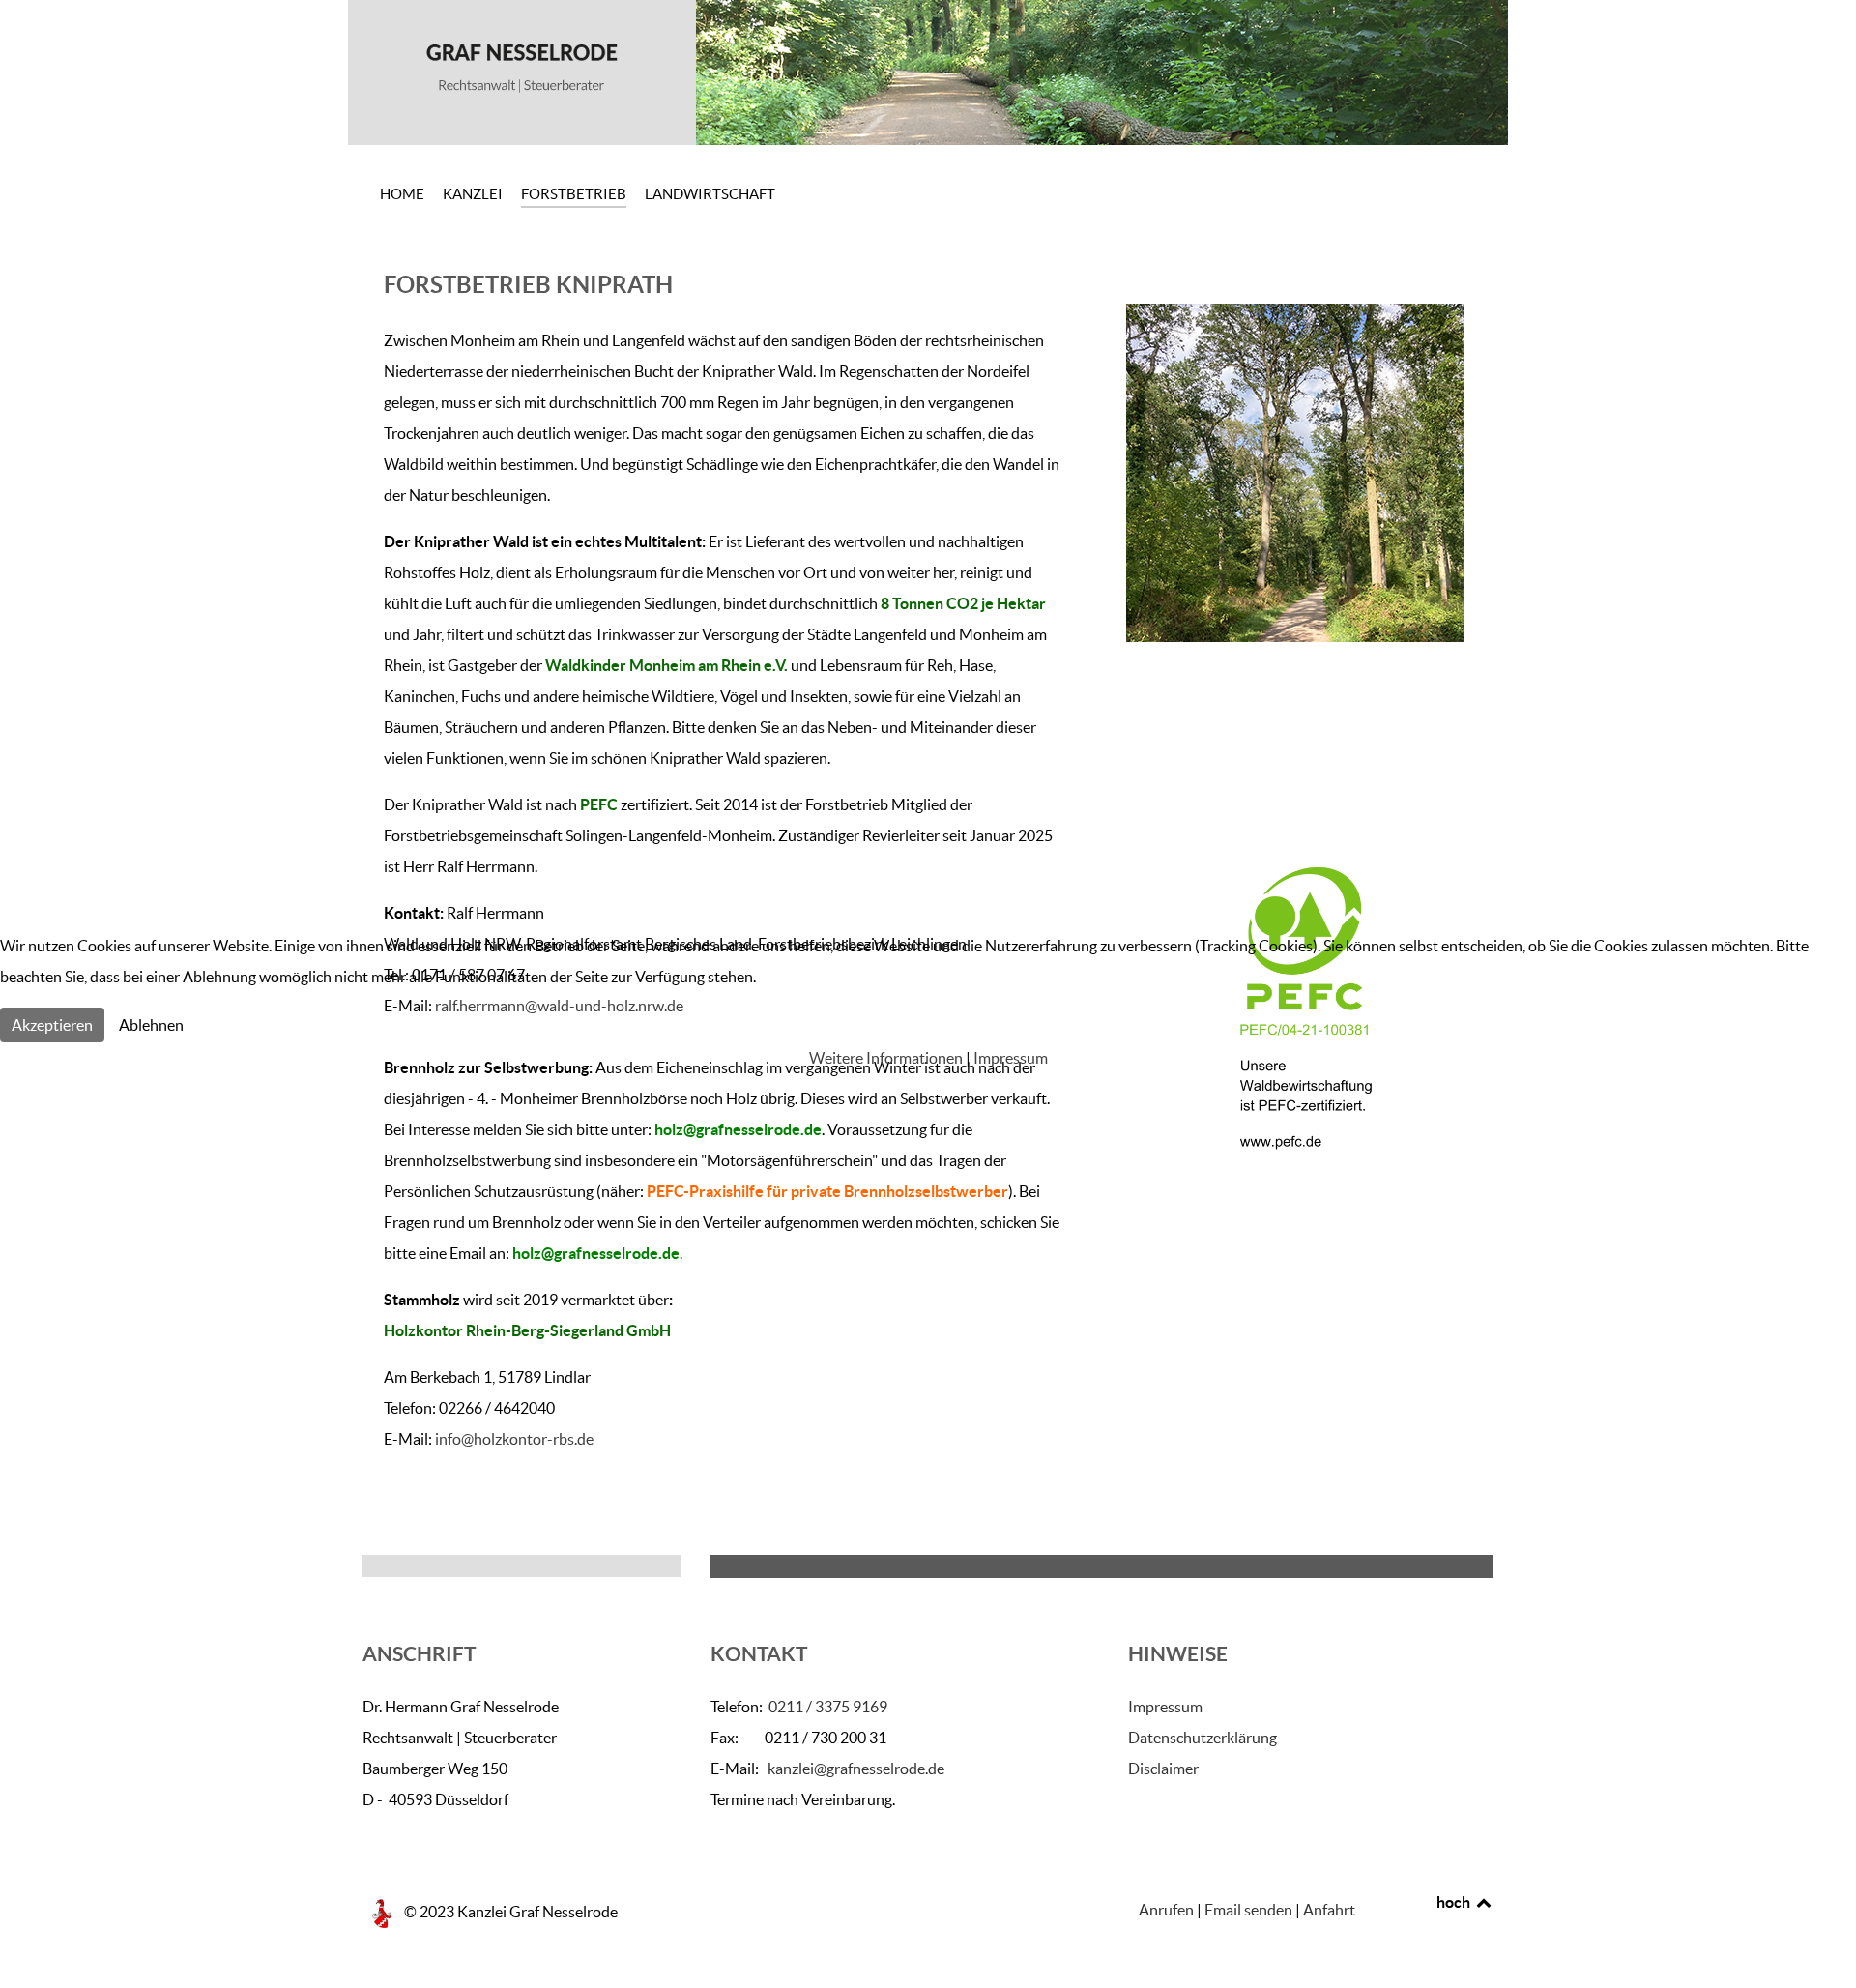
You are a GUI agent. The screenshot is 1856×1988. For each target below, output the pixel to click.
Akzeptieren (52, 1025)
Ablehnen (151, 1025)
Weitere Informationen (886, 1058)
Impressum (1011, 1058)
